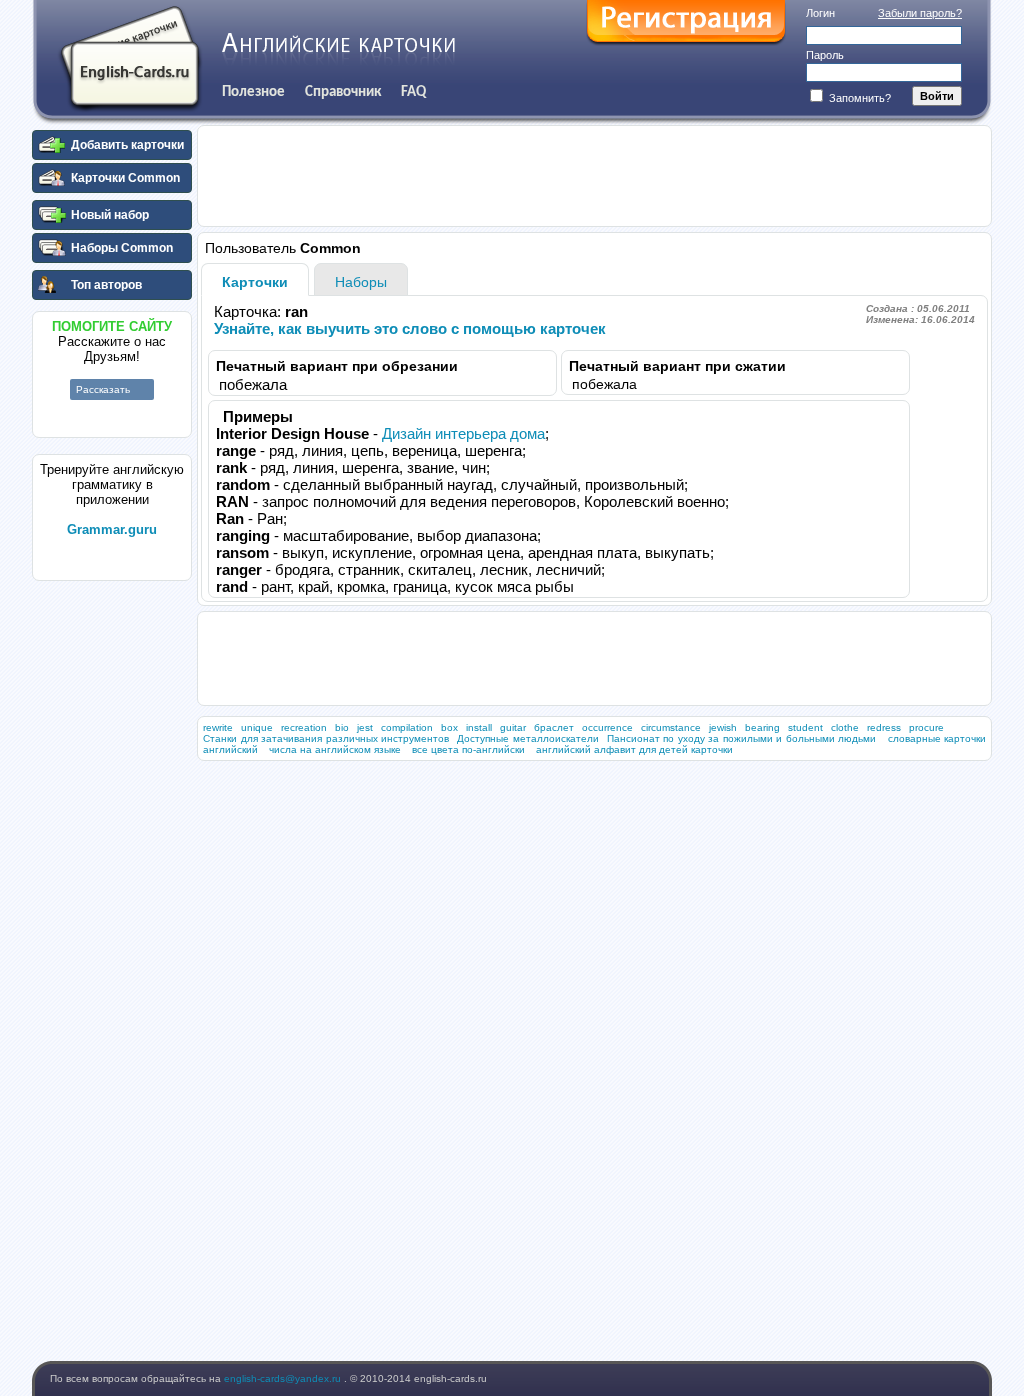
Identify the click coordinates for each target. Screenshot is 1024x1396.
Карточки (255, 282)
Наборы (361, 282)
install (479, 727)
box (449, 727)
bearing (762, 727)
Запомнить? (858, 98)
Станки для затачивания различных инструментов (326, 738)
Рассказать (103, 389)
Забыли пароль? (920, 13)
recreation (304, 727)
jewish (723, 727)
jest (365, 727)
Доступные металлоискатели (528, 738)
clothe (845, 727)
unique (257, 727)
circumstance (671, 727)
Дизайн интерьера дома (463, 433)
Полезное (253, 92)
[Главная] (130, 59)
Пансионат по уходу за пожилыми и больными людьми (742, 738)
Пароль (825, 55)
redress (884, 727)
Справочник (343, 92)
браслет (554, 727)
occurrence (607, 727)
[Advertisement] (112, 889)
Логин (820, 13)
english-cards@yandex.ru (284, 1378)
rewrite (218, 727)
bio (342, 727)
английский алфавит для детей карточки (634, 749)
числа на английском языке (335, 749)
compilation (407, 727)
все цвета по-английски (468, 749)
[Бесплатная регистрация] (686, 23)
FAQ (413, 92)
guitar (513, 727)
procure (926, 727)
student (805, 727)
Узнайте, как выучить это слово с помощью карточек (410, 328)
